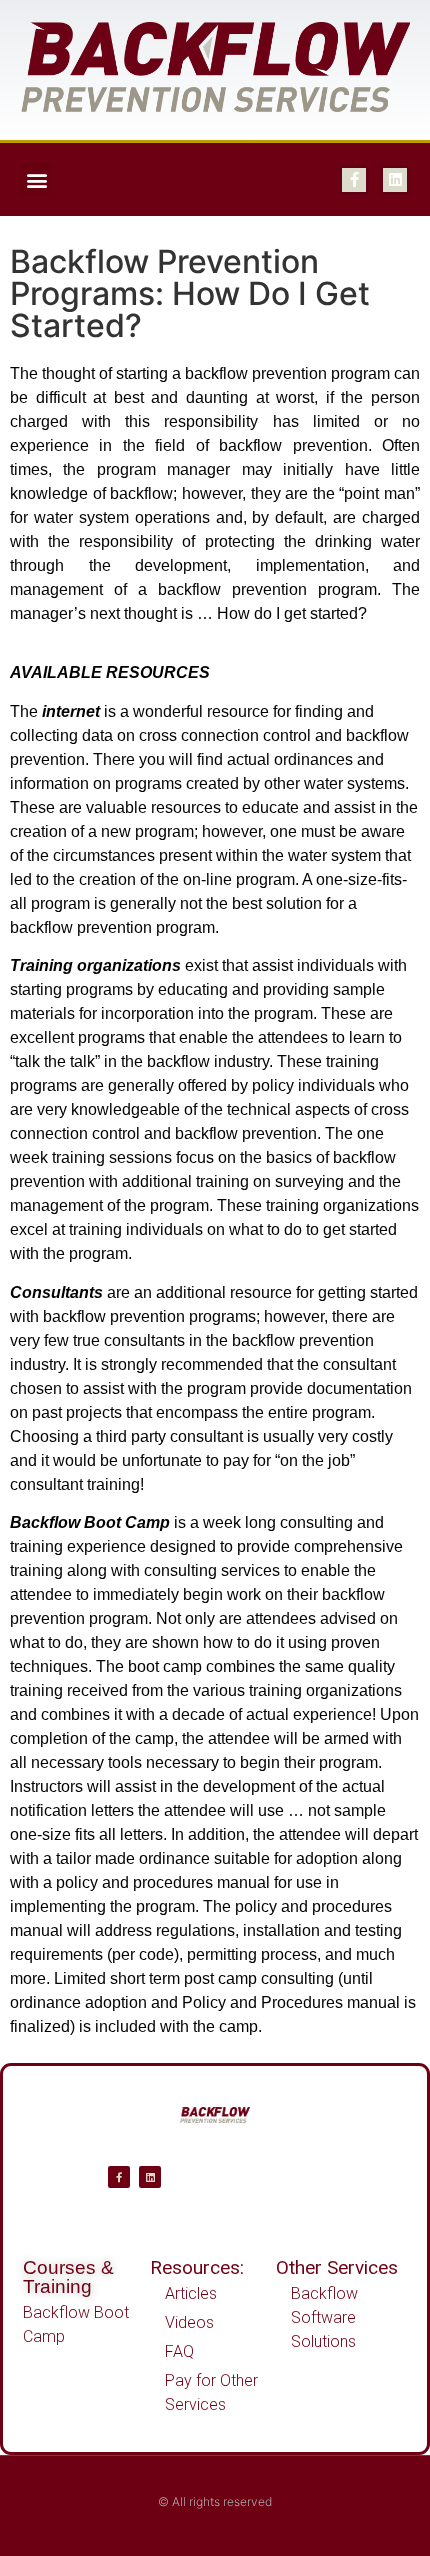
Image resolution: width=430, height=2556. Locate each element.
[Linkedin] (395, 180)
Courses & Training (68, 2277)
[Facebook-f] (354, 180)
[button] (36, 179)
